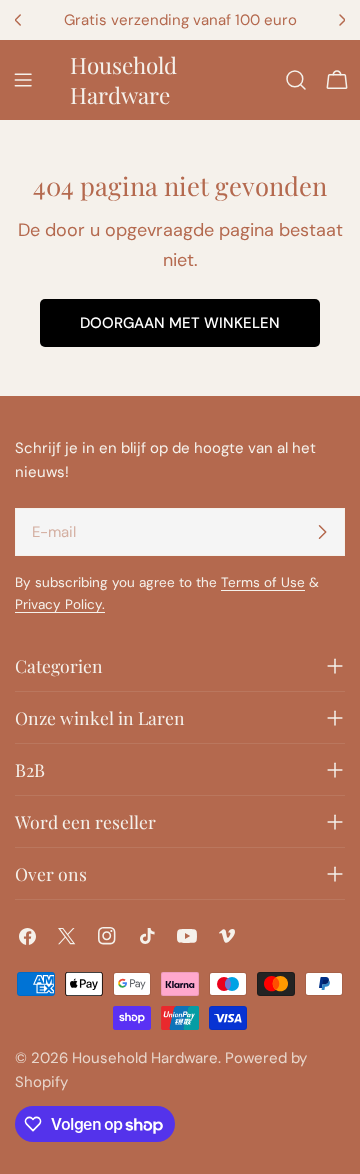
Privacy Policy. (60, 604)
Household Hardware (123, 80)
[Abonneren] (322, 532)
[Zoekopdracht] (296, 80)
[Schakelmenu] (23, 80)
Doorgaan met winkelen (180, 323)
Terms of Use (263, 582)
